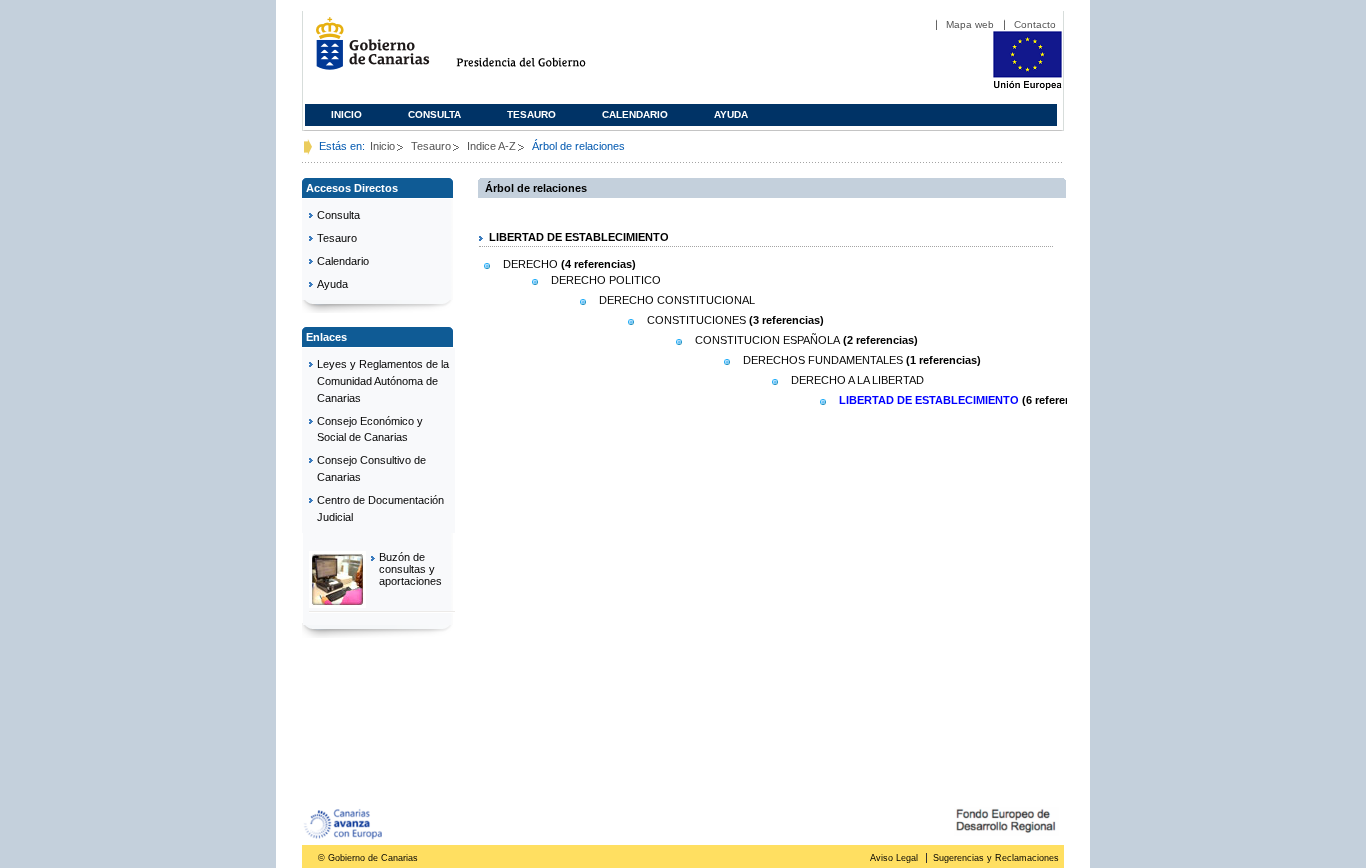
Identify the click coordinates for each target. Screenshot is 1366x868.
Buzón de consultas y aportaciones (410, 569)
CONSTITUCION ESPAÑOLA (767, 340)
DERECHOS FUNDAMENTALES (823, 360)
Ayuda (731, 114)
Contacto (1035, 24)
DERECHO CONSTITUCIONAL (677, 300)
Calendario (635, 114)
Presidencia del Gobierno (539, 51)
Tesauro (531, 114)
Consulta (434, 114)
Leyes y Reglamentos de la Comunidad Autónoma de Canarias (383, 381)
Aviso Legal (894, 858)
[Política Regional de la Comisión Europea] (1027, 86)
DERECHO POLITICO (606, 280)
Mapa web (970, 24)
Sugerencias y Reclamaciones (996, 858)
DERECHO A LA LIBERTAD (857, 380)
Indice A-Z (491, 146)
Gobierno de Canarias (366, 51)
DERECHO (530, 264)
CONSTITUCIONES (696, 320)
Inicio (346, 114)
